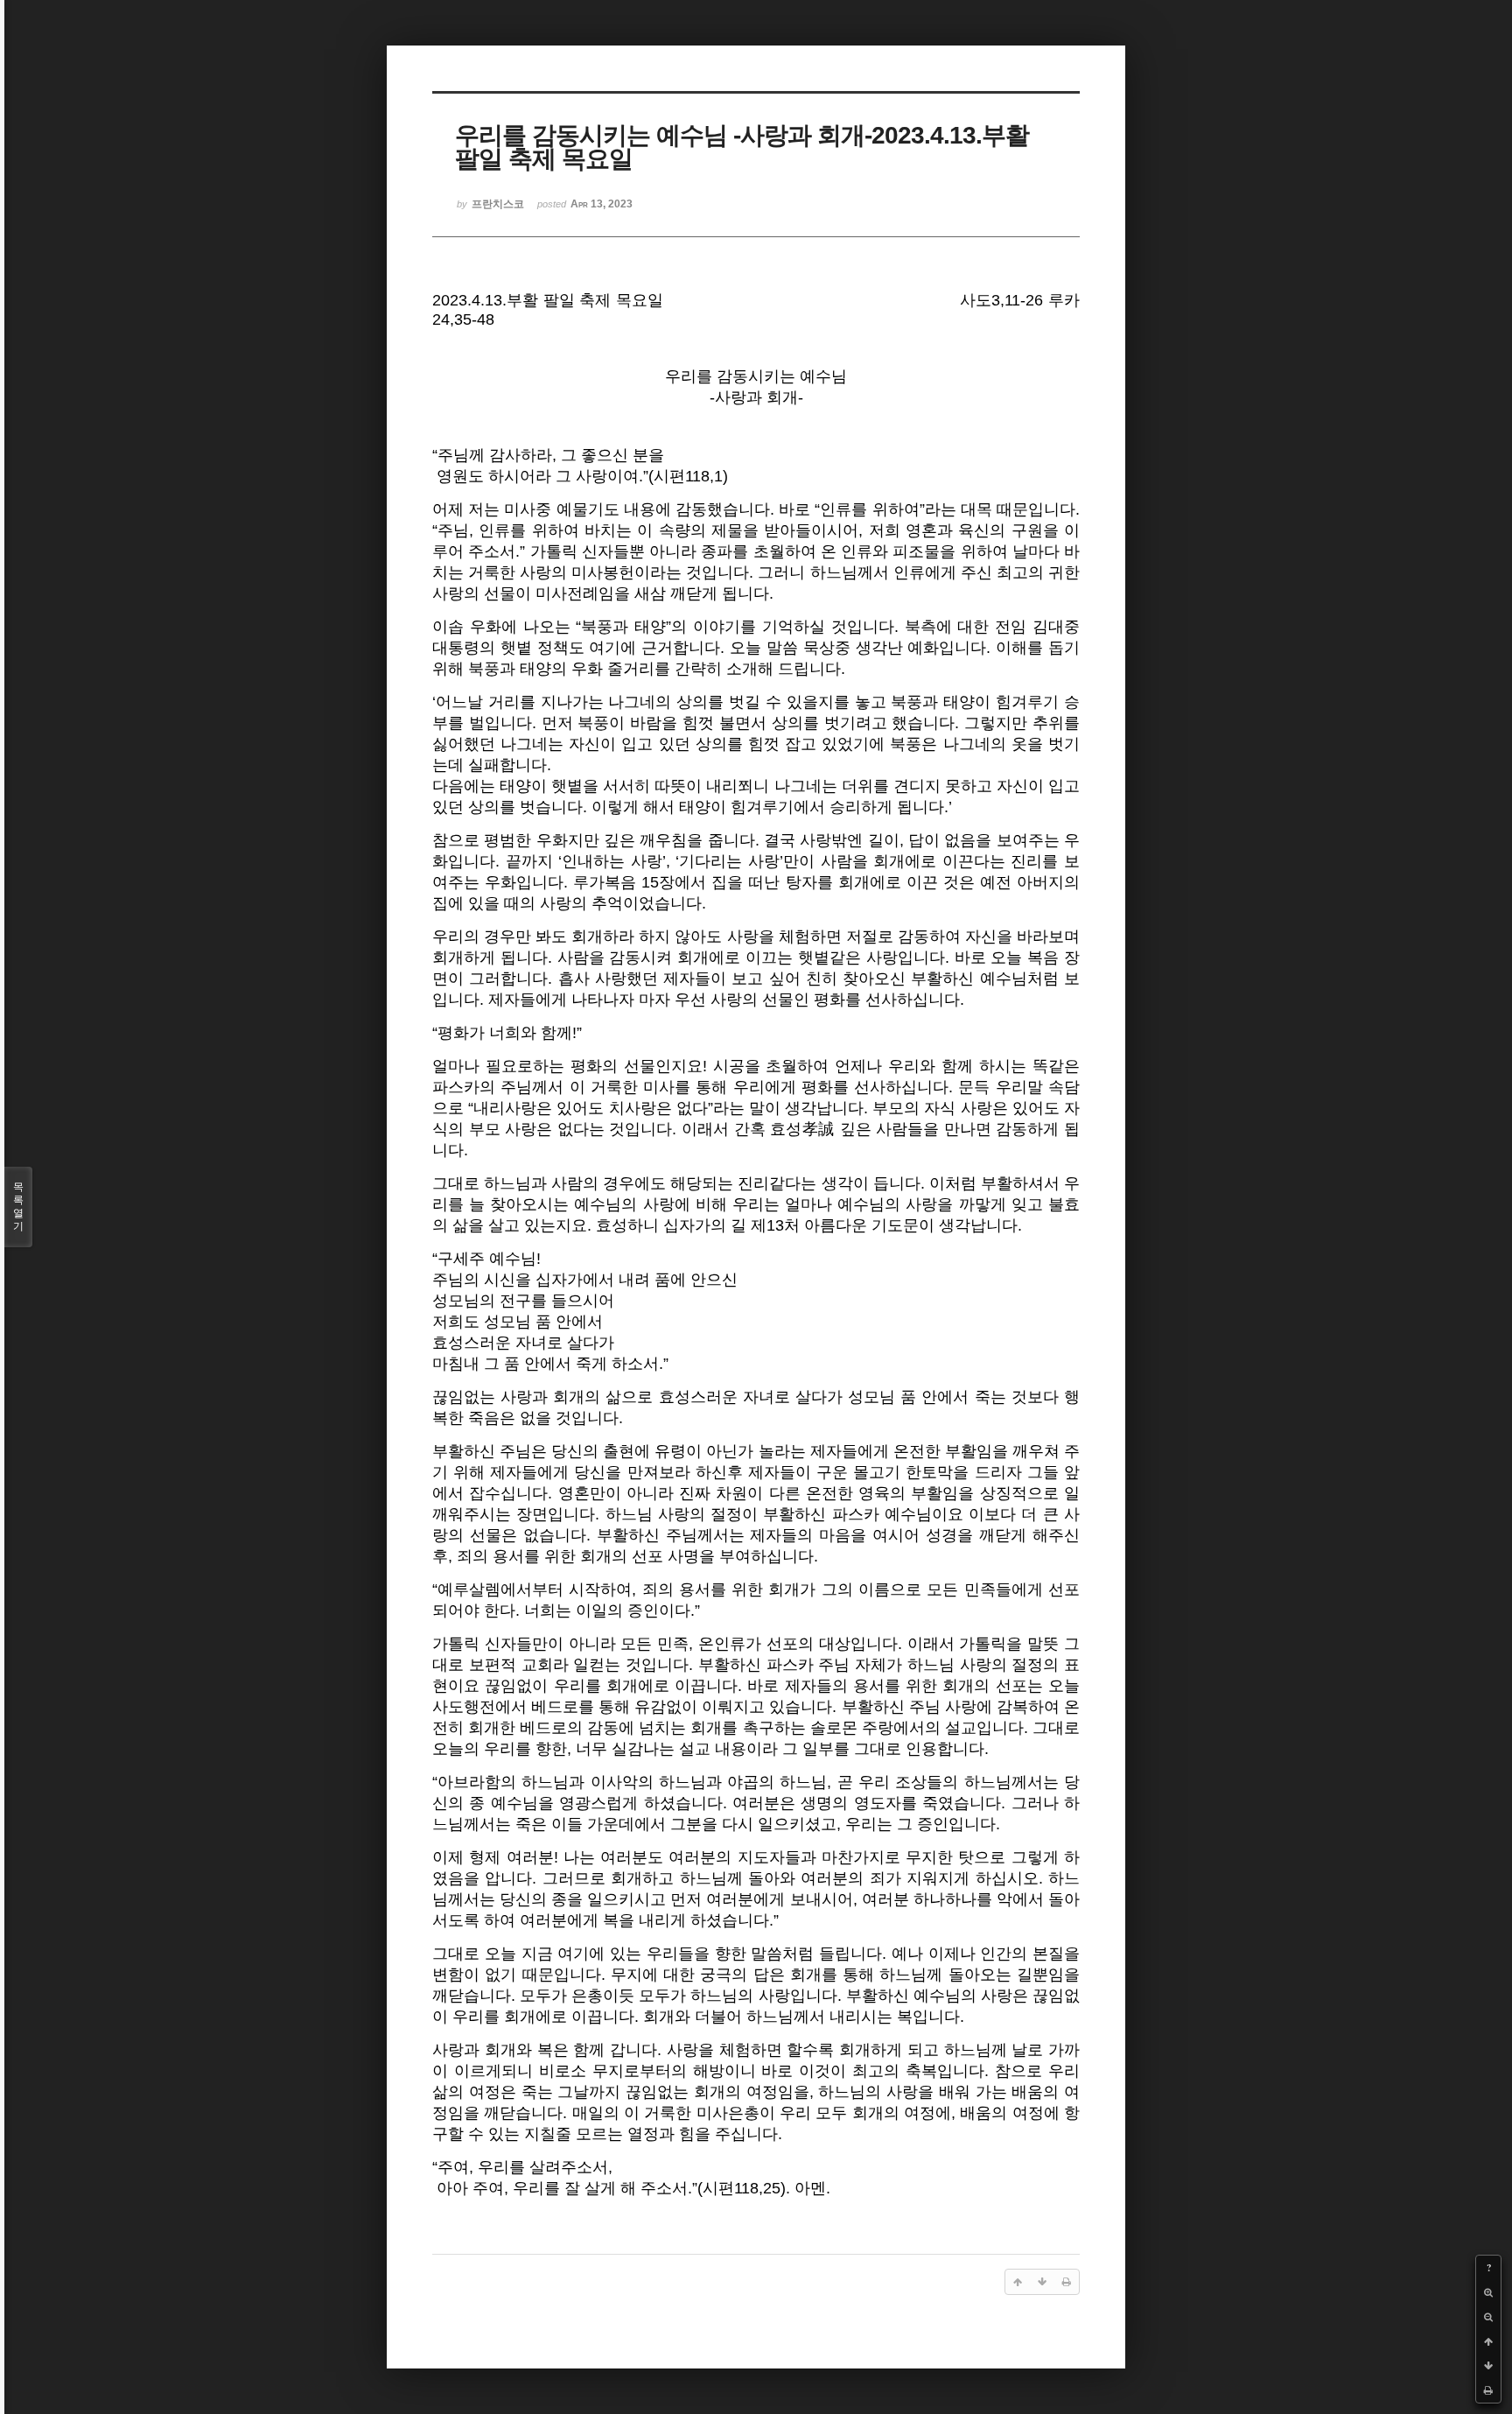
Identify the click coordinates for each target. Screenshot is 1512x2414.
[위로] (1488, 2341)
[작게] (1488, 2317)
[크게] (1488, 2292)
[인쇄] (1488, 2390)
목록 (18, 1207)
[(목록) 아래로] (1488, 2366)
